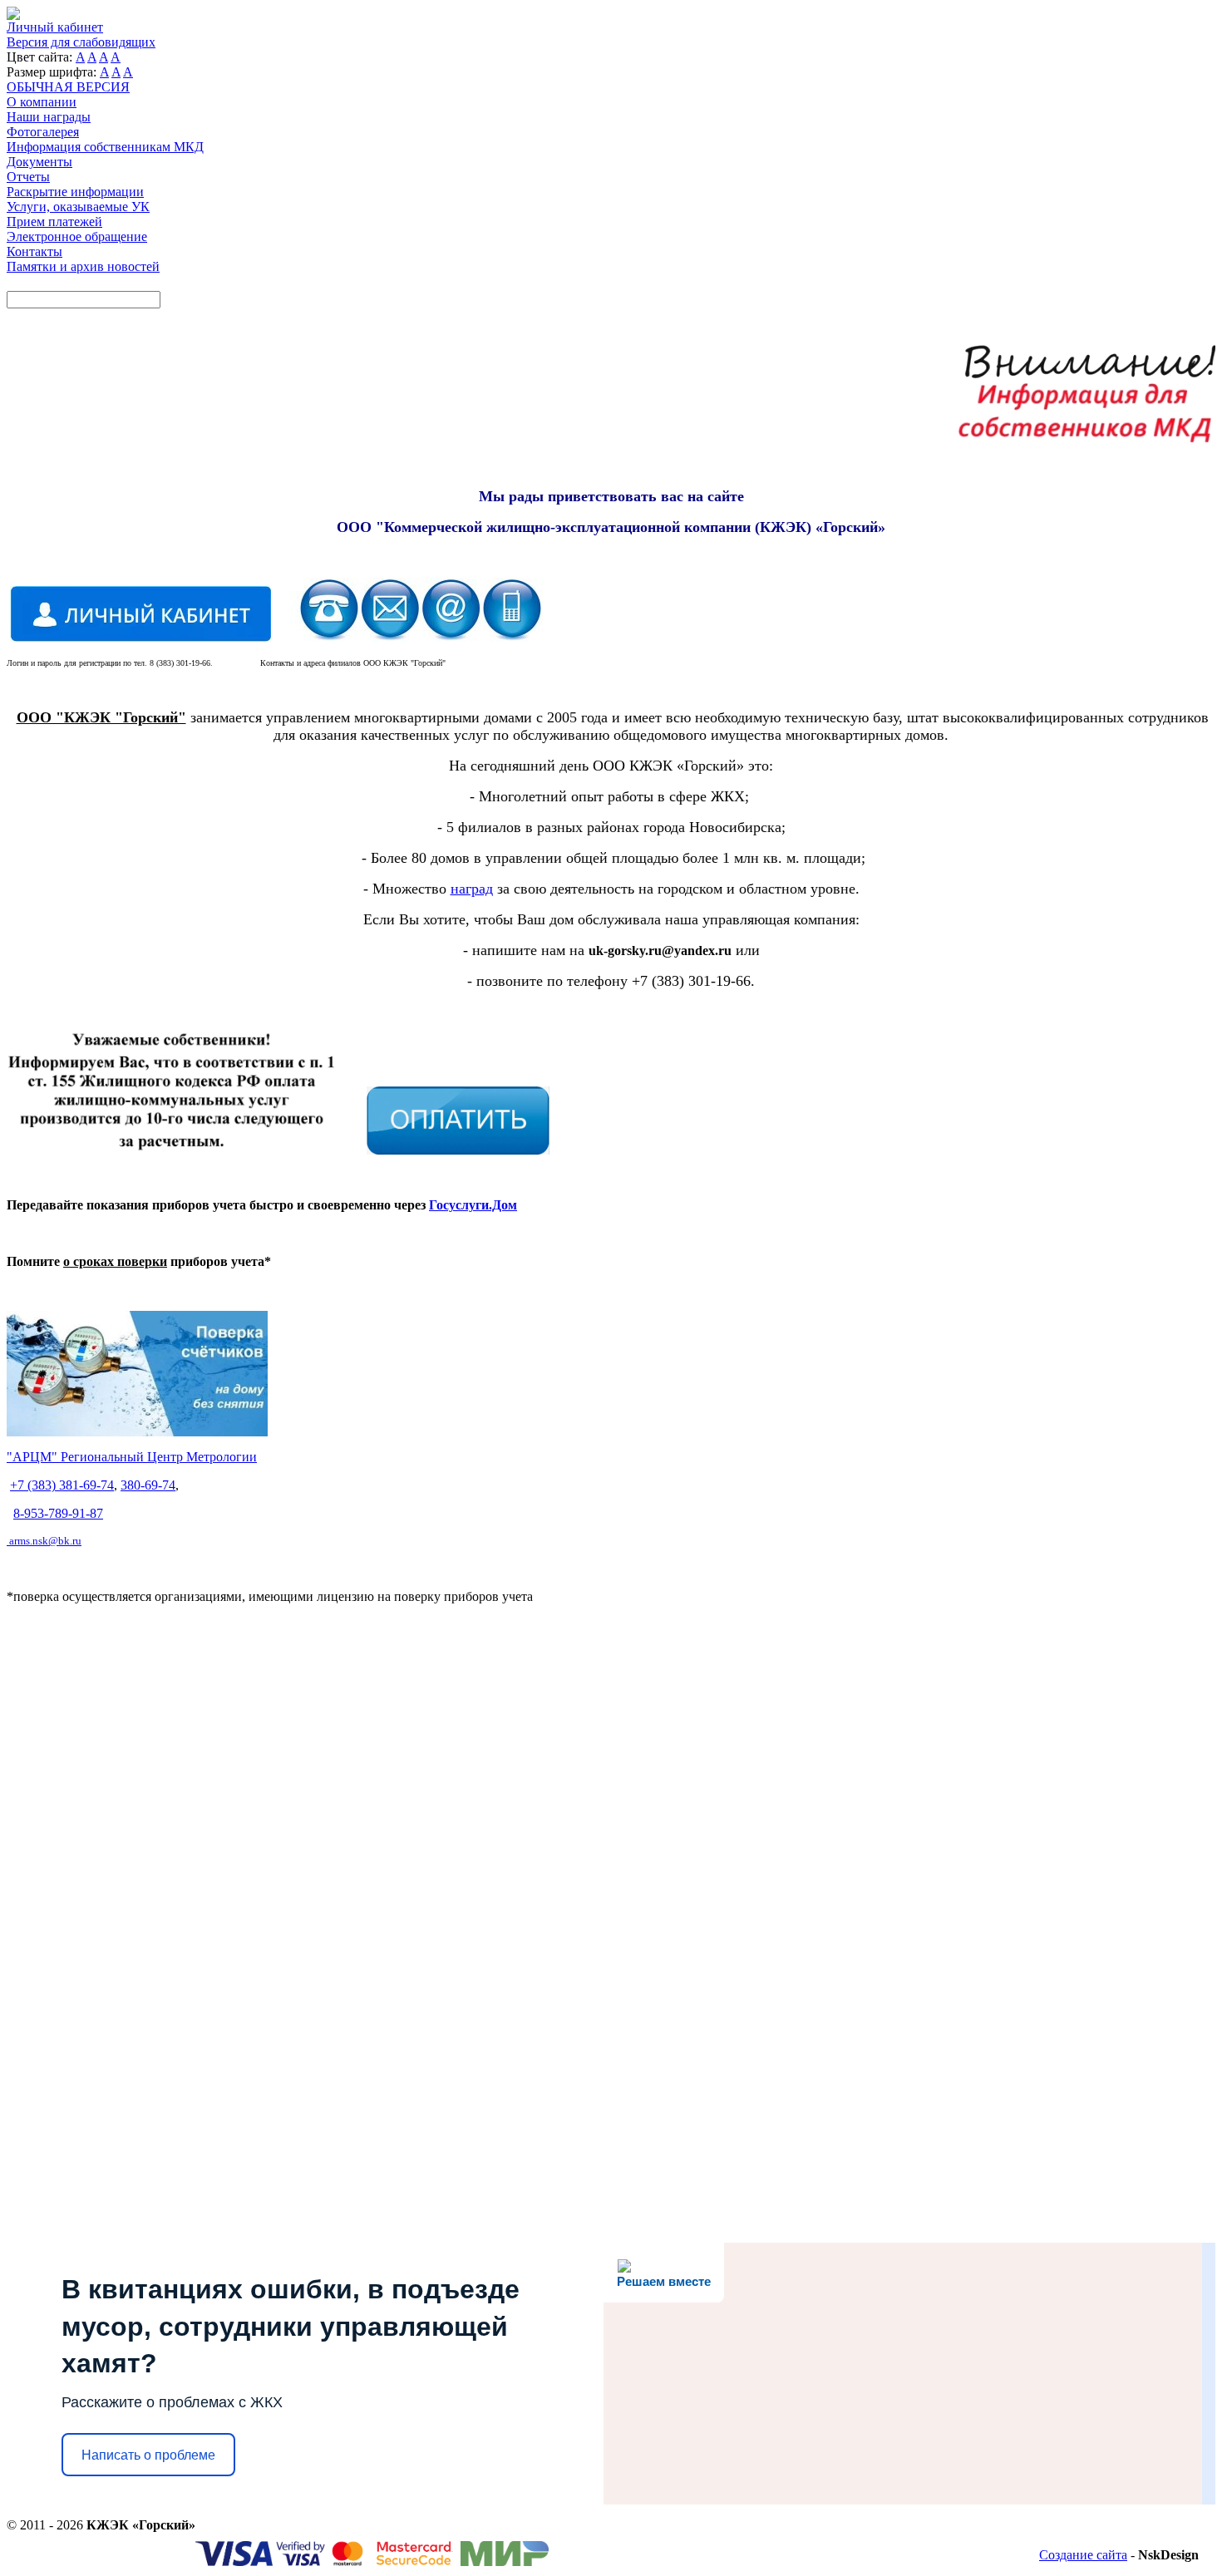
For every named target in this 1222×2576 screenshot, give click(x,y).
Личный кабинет (55, 27)
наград (472, 889)
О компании (42, 102)
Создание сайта (1083, 2555)
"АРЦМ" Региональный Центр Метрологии (132, 1457)
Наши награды (49, 117)
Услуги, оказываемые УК (78, 207)
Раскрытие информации (75, 192)
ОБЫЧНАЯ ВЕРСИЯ (68, 87)
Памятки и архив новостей (83, 266)
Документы (39, 162)
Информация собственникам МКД (105, 147)
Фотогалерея (43, 132)
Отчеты (28, 177)
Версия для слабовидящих (81, 42)
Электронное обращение (77, 236)
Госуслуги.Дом (473, 1205)
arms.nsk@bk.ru (45, 1541)
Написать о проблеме (148, 2455)
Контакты (34, 251)
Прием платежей (54, 222)
